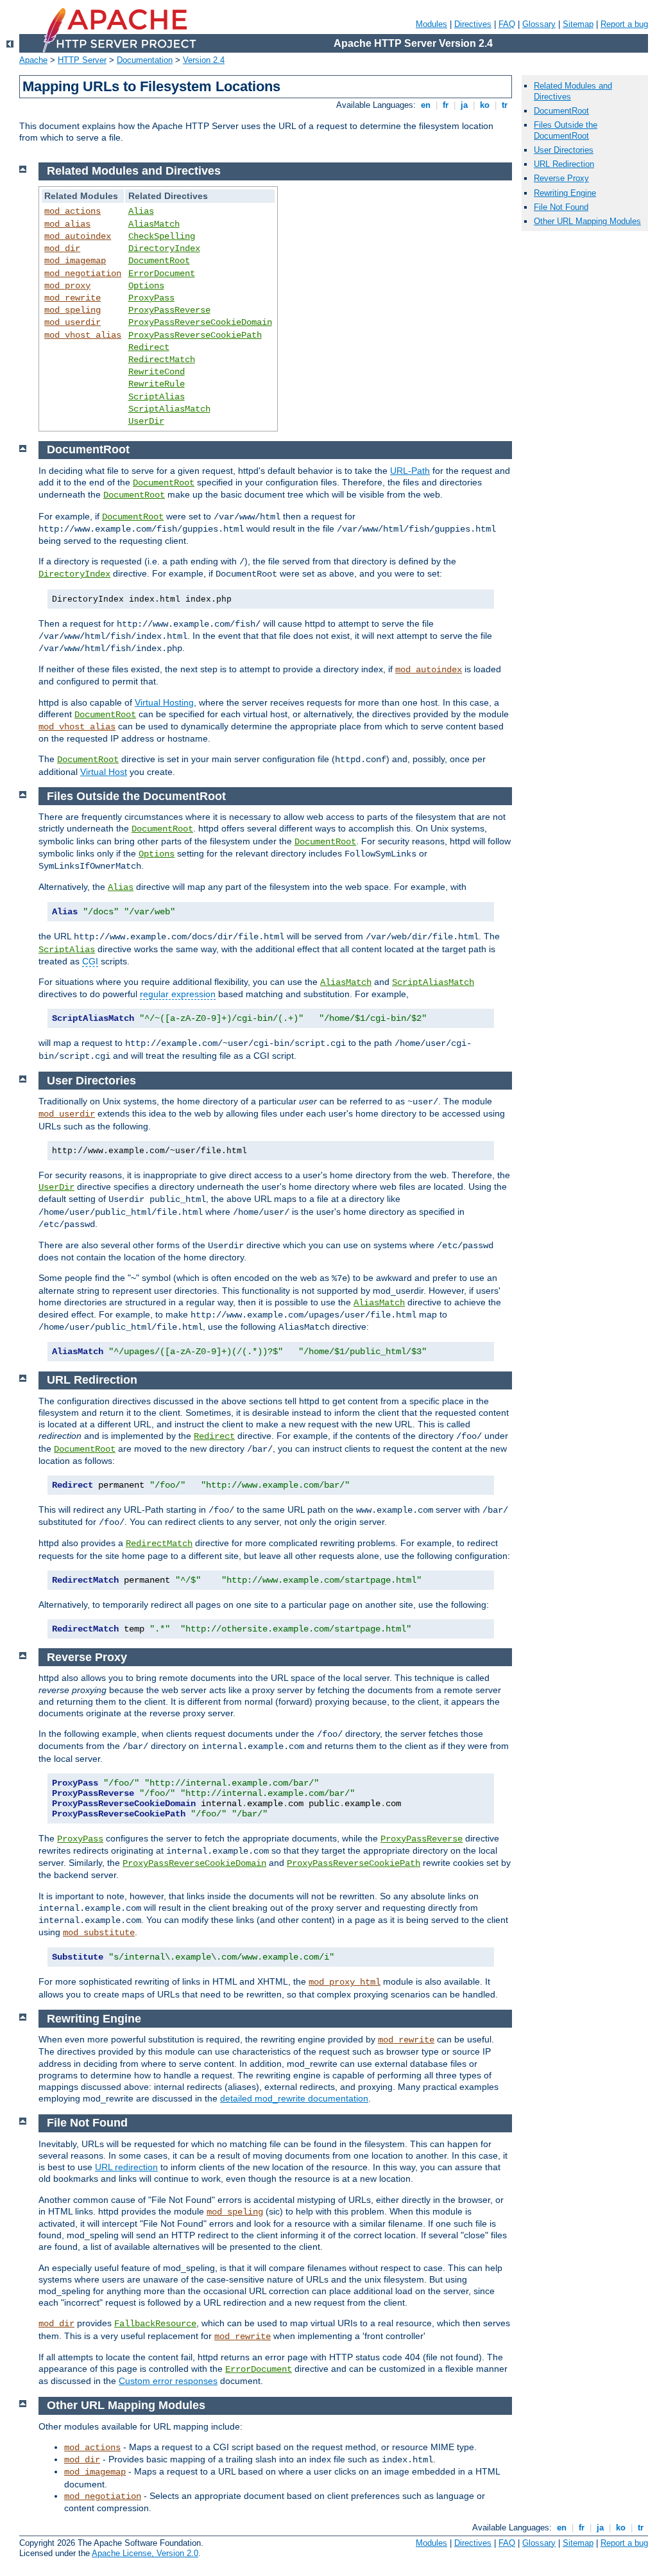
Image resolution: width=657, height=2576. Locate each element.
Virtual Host (104, 772)
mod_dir (62, 248)
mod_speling (73, 310)
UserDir (146, 421)
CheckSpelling (162, 236)
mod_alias (67, 224)
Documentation (145, 60)
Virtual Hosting (164, 702)
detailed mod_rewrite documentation (294, 2098)
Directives (473, 24)
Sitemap (578, 24)
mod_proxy (67, 286)
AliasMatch (154, 224)
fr (446, 105)
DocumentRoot (159, 261)
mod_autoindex (78, 236)
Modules (431, 24)
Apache (33, 60)
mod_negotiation (83, 274)
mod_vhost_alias (83, 335)
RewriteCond (157, 372)
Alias (141, 211)
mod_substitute (99, 1933)
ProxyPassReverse (169, 310)
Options (146, 286)
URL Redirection (564, 164)
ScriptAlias (157, 397)
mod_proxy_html (345, 1982)
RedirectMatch (162, 360)
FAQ (507, 24)
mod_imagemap (75, 261)
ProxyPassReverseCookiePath (195, 335)
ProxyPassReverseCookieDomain (200, 322)
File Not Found (561, 207)
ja (464, 105)
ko (485, 105)
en (426, 105)
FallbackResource (155, 2324)
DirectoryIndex (164, 248)
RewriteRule (157, 384)
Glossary (539, 24)
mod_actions (73, 211)
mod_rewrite (73, 298)
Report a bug (624, 24)
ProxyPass (151, 298)
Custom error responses (168, 2381)
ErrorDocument (162, 274)
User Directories (564, 150)
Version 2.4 (204, 60)
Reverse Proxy (561, 178)
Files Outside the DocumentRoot (566, 130)
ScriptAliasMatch (169, 409)
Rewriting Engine (565, 193)
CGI (90, 961)
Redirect (149, 347)
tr (505, 105)
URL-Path (410, 471)
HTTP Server (82, 60)
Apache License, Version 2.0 (145, 2553)
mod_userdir (73, 322)
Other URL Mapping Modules (587, 221)
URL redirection (126, 2167)
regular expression (178, 994)
